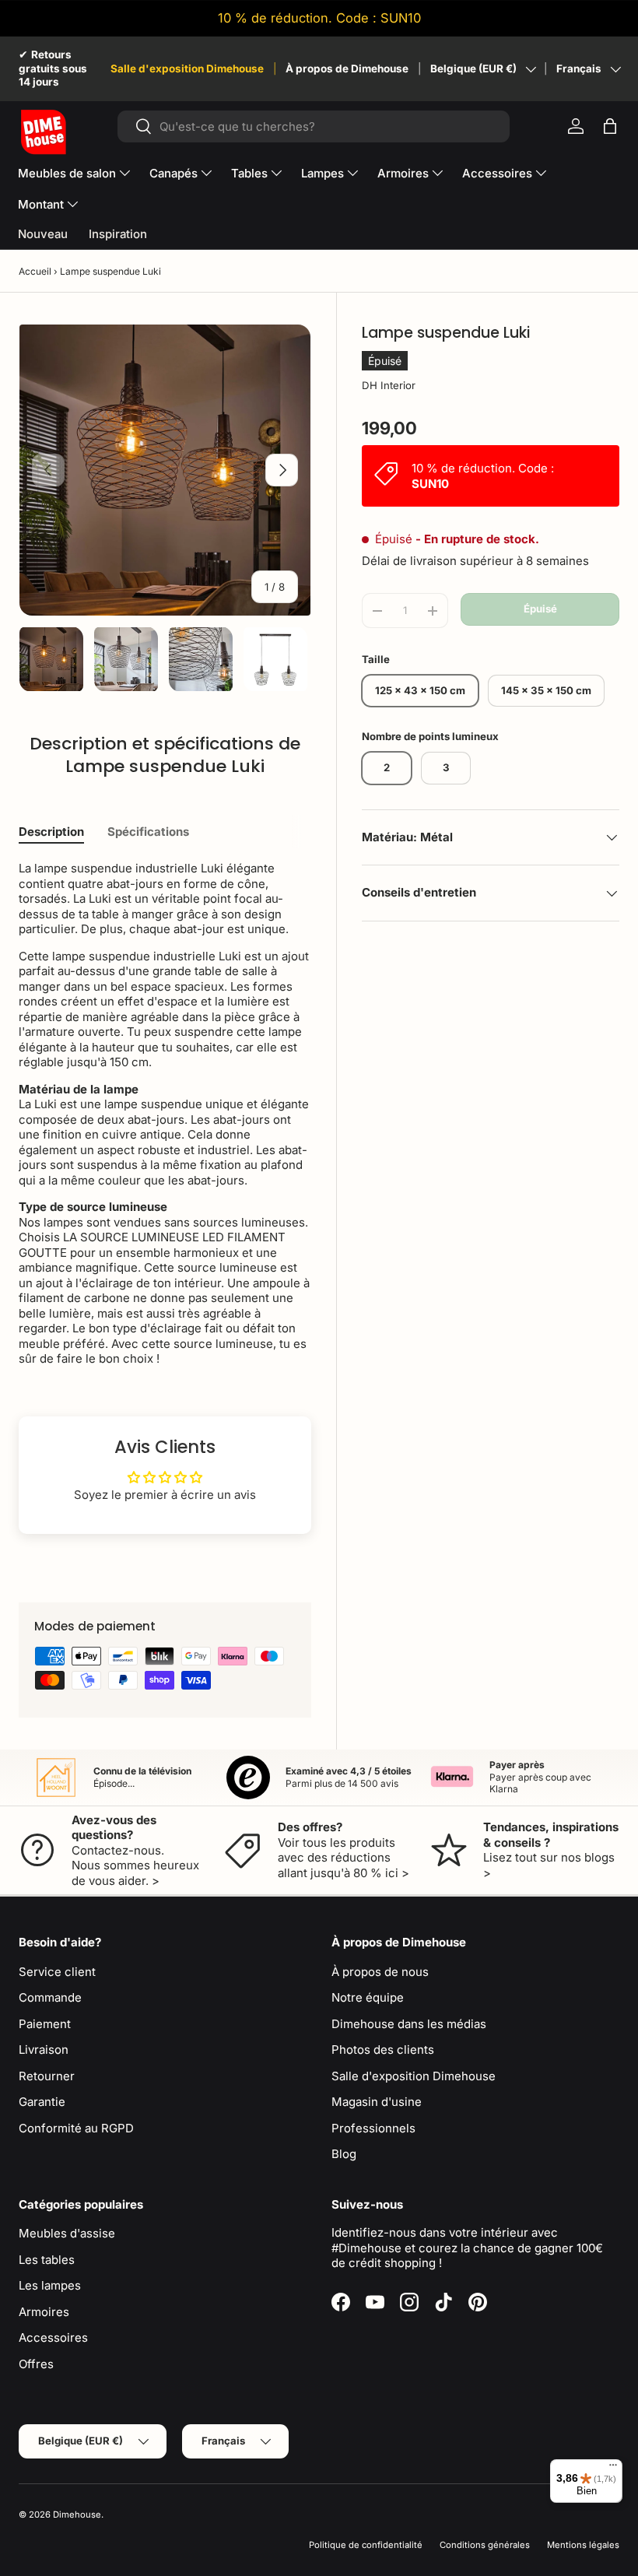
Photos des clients (383, 2050)
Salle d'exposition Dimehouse (187, 68)
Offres (36, 2364)
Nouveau (43, 234)
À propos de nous (380, 1972)
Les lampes (50, 2285)
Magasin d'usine (377, 2102)
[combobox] (314, 126)
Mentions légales (583, 2545)
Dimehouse (77, 2515)
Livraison (44, 2050)
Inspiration (118, 234)
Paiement (45, 2024)
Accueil (35, 271)
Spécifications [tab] (148, 832)
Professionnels (373, 2128)
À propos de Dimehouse (347, 68)
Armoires (44, 2312)
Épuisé (540, 609)
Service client (57, 1972)
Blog (344, 2154)
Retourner (47, 2076)
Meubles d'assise (67, 2233)
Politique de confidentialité (366, 2545)
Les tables (47, 2260)
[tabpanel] (165, 1114)
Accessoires (53, 2337)
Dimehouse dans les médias (409, 2024)
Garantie (42, 2102)
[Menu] (613, 2469)
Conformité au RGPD (76, 2128)
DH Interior (389, 385)
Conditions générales (485, 2545)
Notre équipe (368, 1997)
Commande (50, 1997)
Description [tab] (51, 832)
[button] (610, 126)
